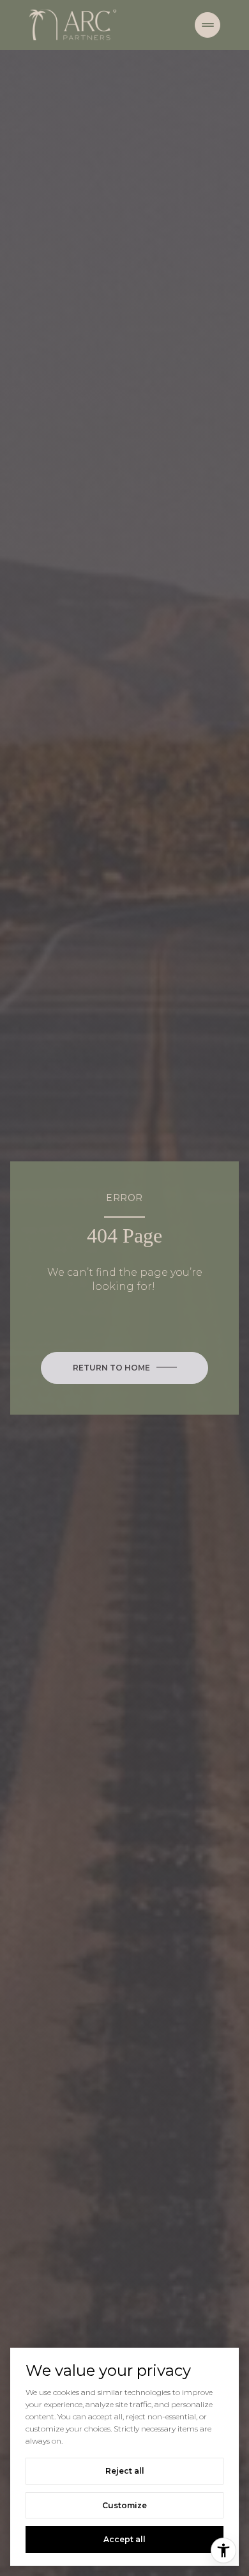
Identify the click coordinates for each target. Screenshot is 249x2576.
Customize (124, 2505)
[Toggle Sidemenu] (207, 25)
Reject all (125, 2471)
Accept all (124, 2539)
